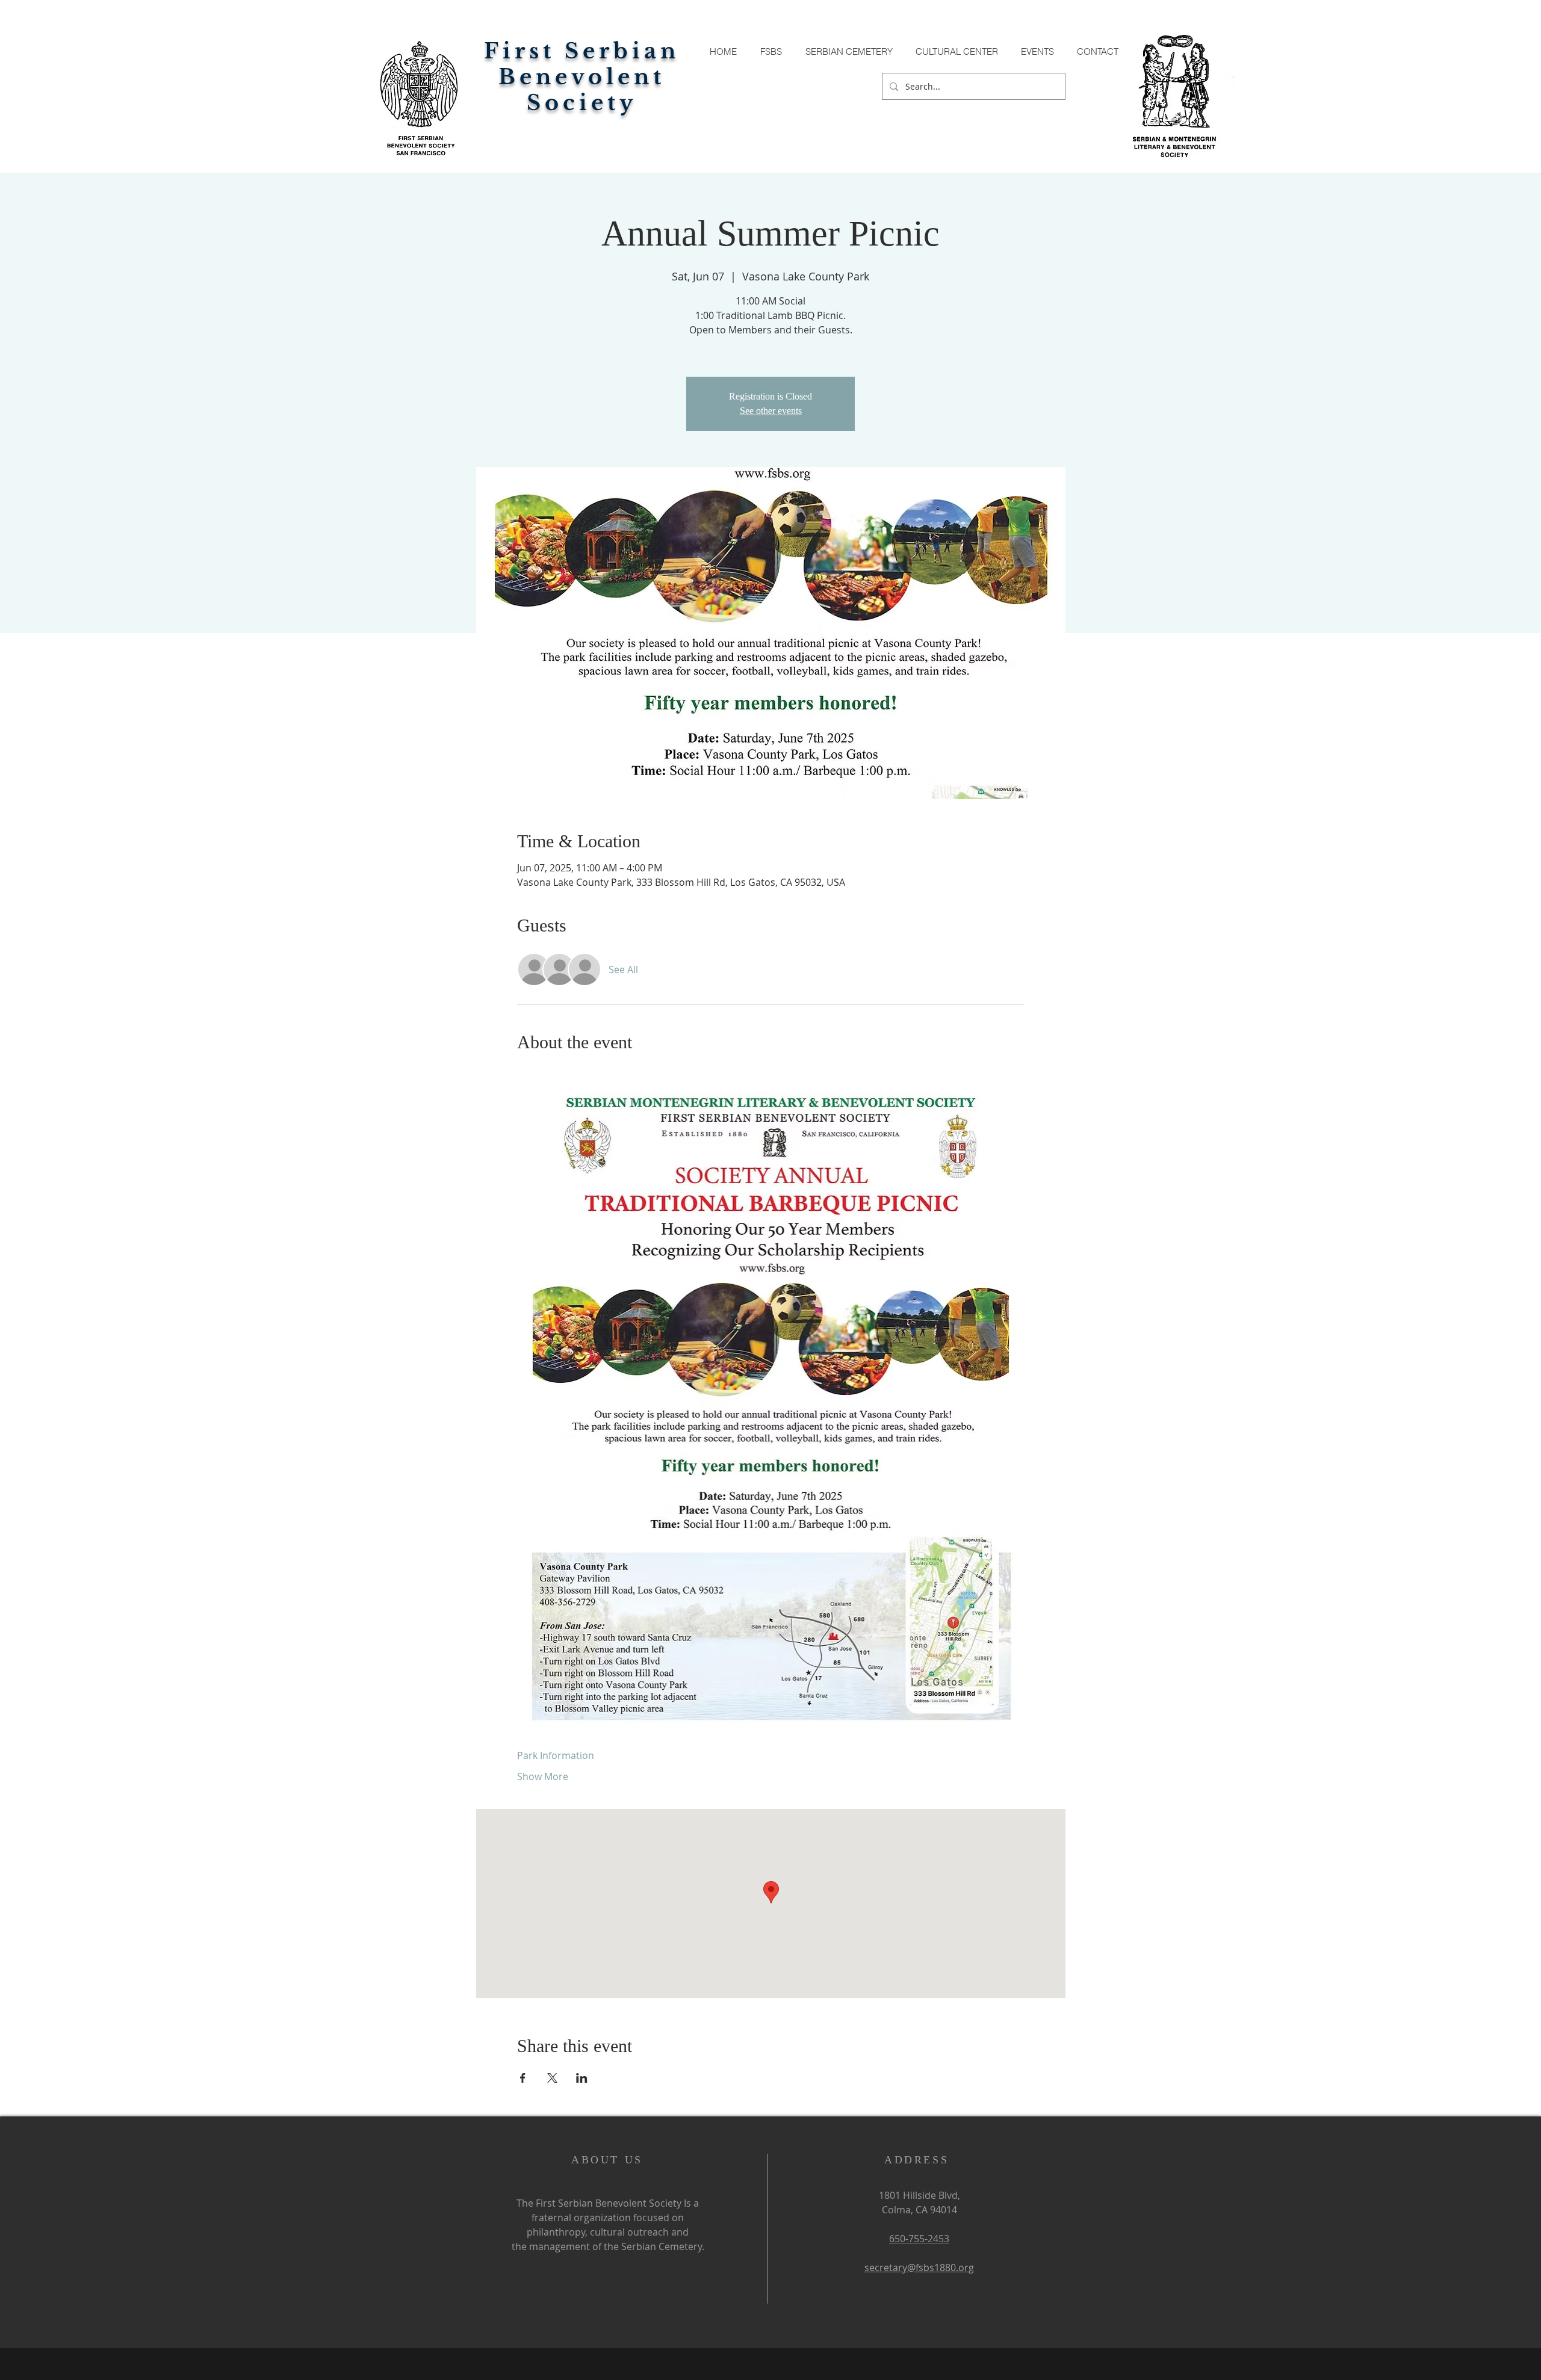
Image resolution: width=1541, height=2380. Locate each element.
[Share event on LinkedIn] (582, 2078)
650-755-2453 (919, 2239)
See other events (771, 411)
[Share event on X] (552, 2078)
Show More (543, 1776)
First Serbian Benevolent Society (582, 77)
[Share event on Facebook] (523, 2078)
